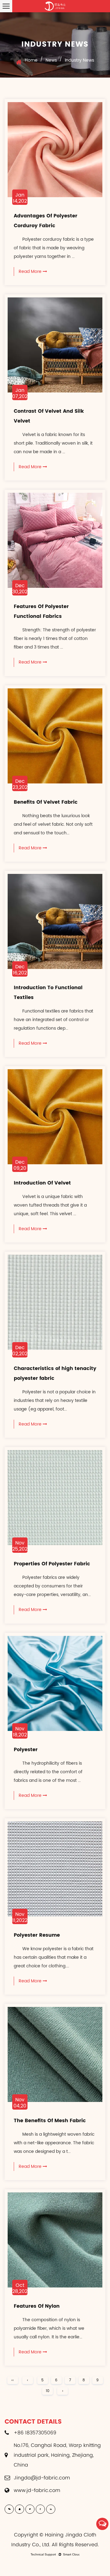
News (51, 60)
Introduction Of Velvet (42, 1183)
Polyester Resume (37, 1935)
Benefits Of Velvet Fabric (46, 802)
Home (31, 60)
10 (48, 2391)
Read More (31, 272)
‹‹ (13, 2380)
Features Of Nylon (37, 2306)
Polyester (26, 1749)
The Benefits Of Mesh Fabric (50, 2121)
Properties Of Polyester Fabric (52, 1564)
